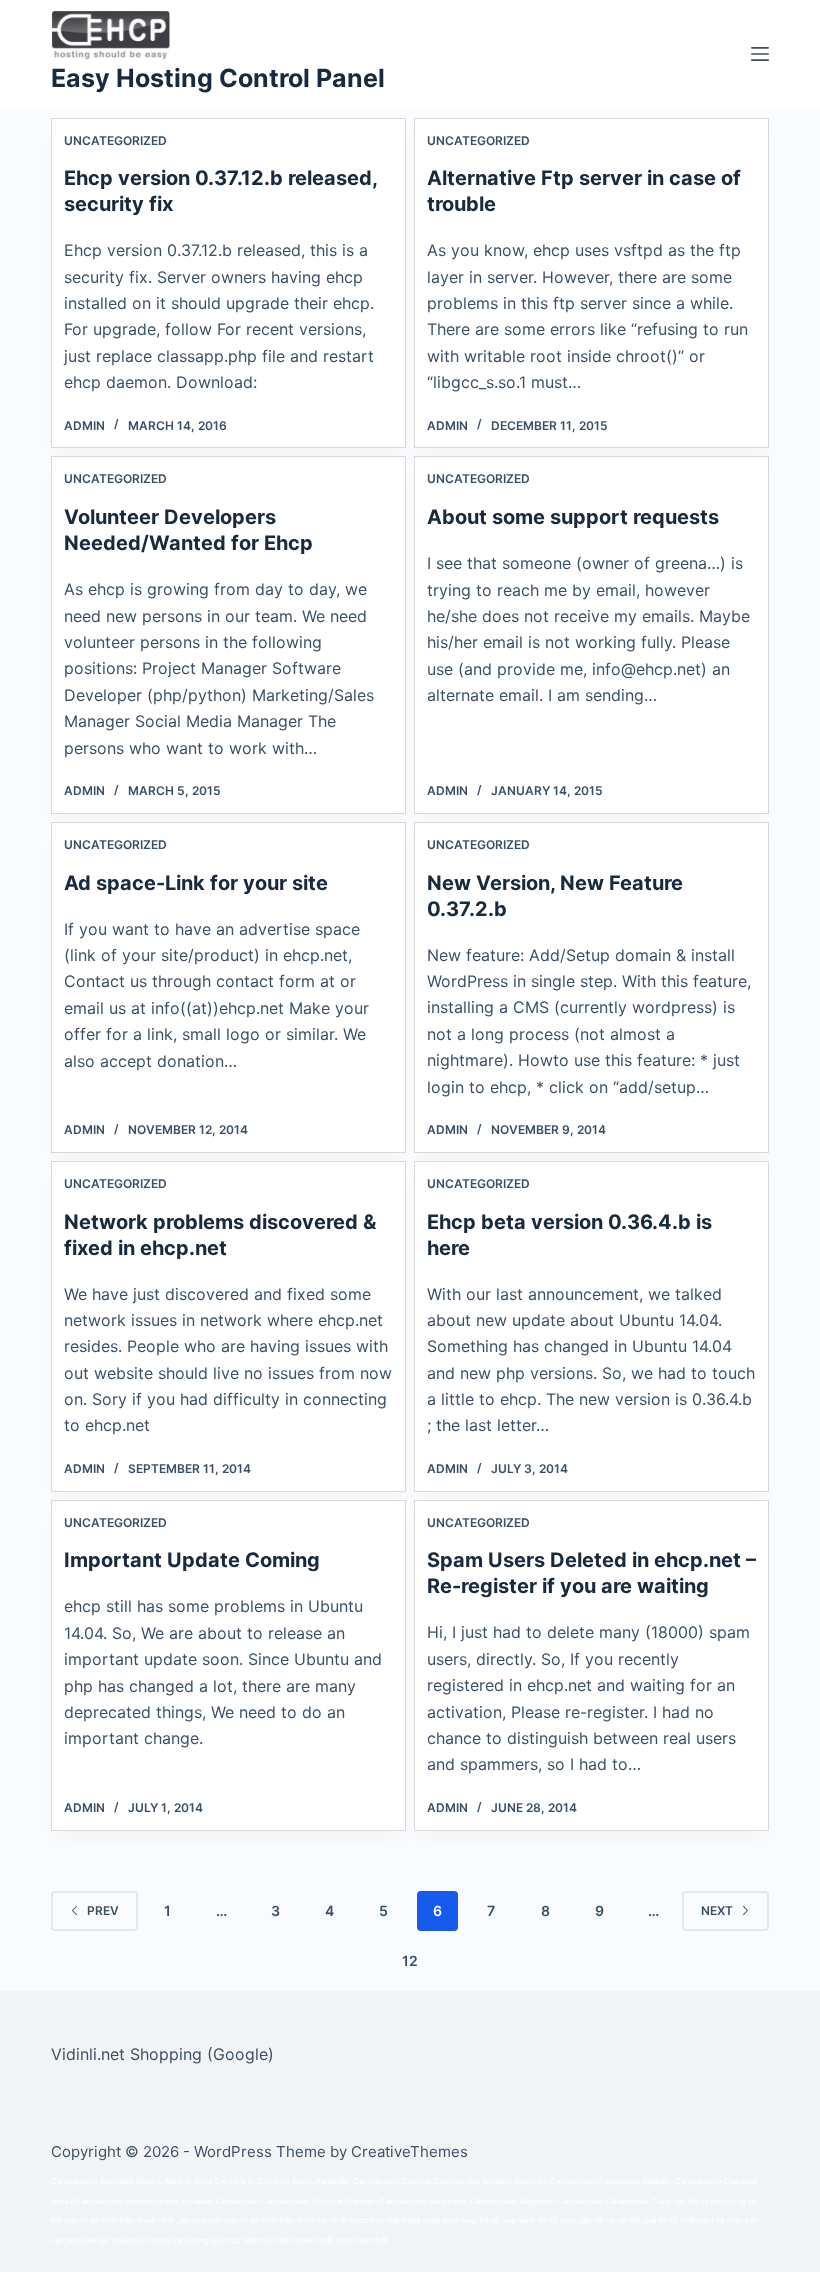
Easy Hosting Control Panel (218, 78)
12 (410, 1960)
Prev (103, 1910)
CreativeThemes (409, 2151)
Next (717, 1910)
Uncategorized (115, 140)
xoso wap (459, 2220)
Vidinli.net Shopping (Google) (162, 2054)
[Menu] (760, 54)
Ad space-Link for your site (196, 883)
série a (62, 2201)
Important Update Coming (192, 1560)
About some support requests (573, 517)
